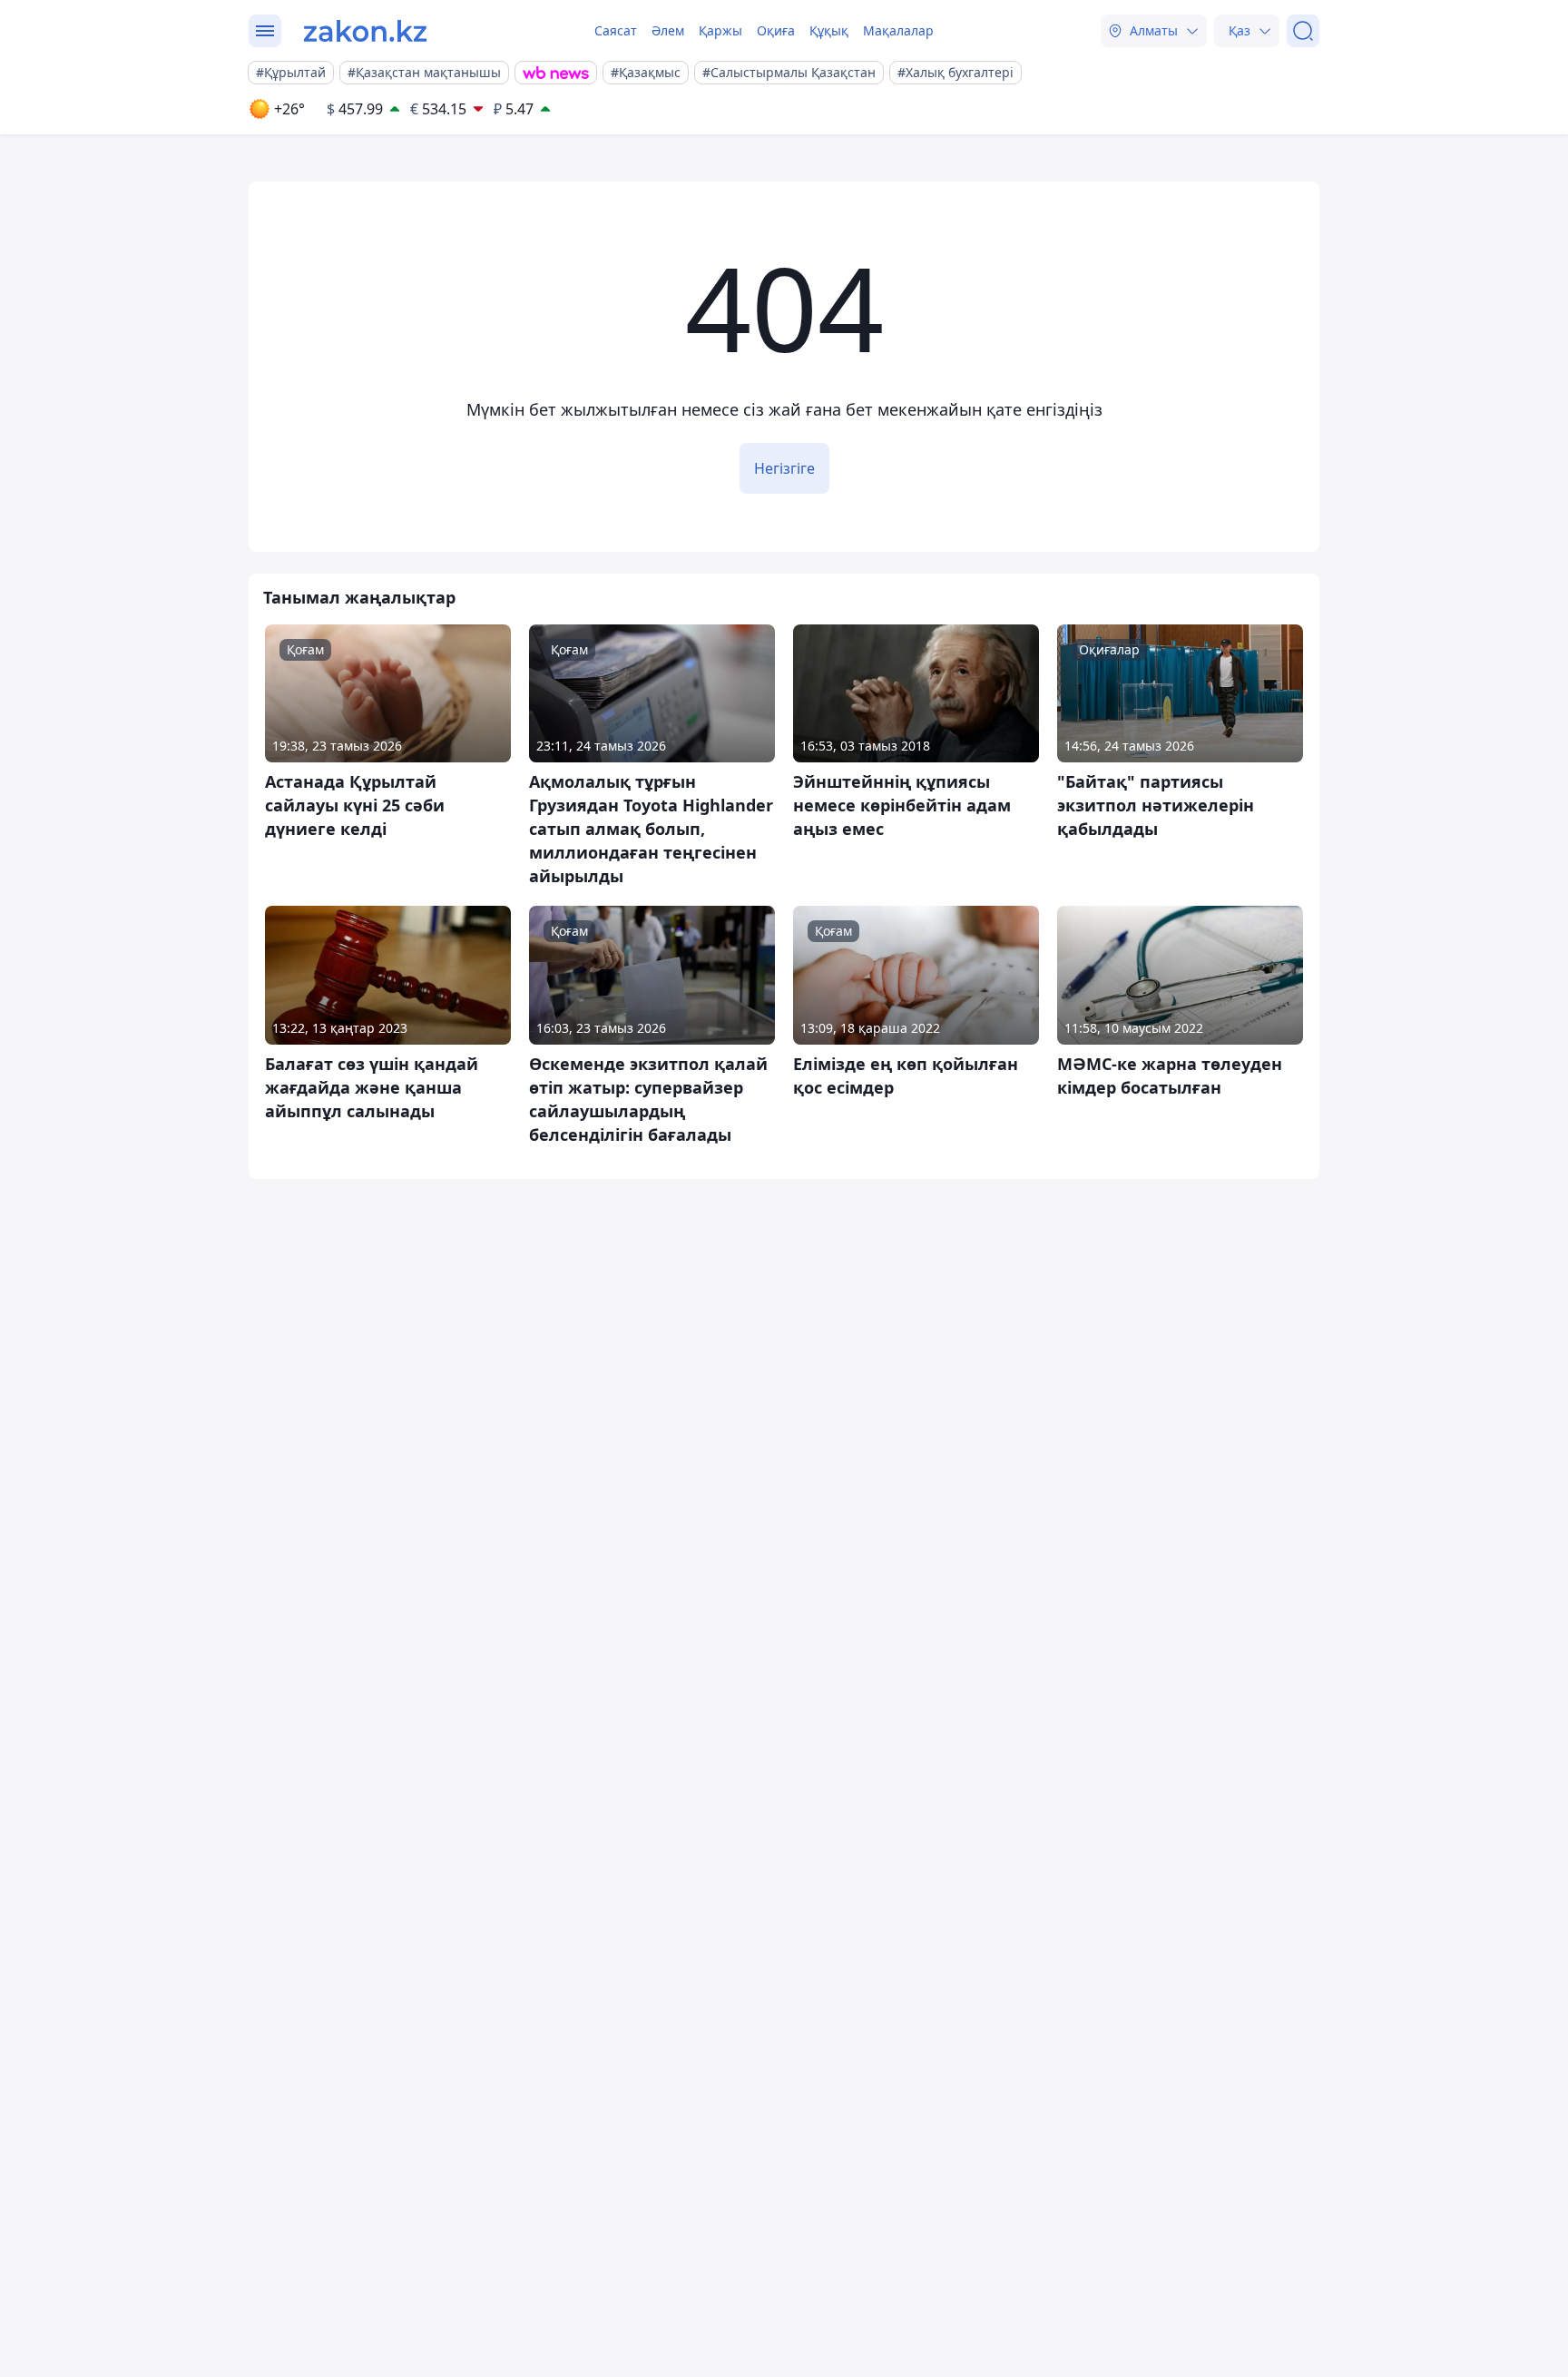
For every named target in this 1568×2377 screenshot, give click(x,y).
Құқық (829, 30)
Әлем (668, 30)
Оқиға (776, 30)
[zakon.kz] (365, 31)
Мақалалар (898, 30)
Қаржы (720, 30)
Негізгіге (784, 468)
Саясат (616, 30)
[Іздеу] (1303, 31)
